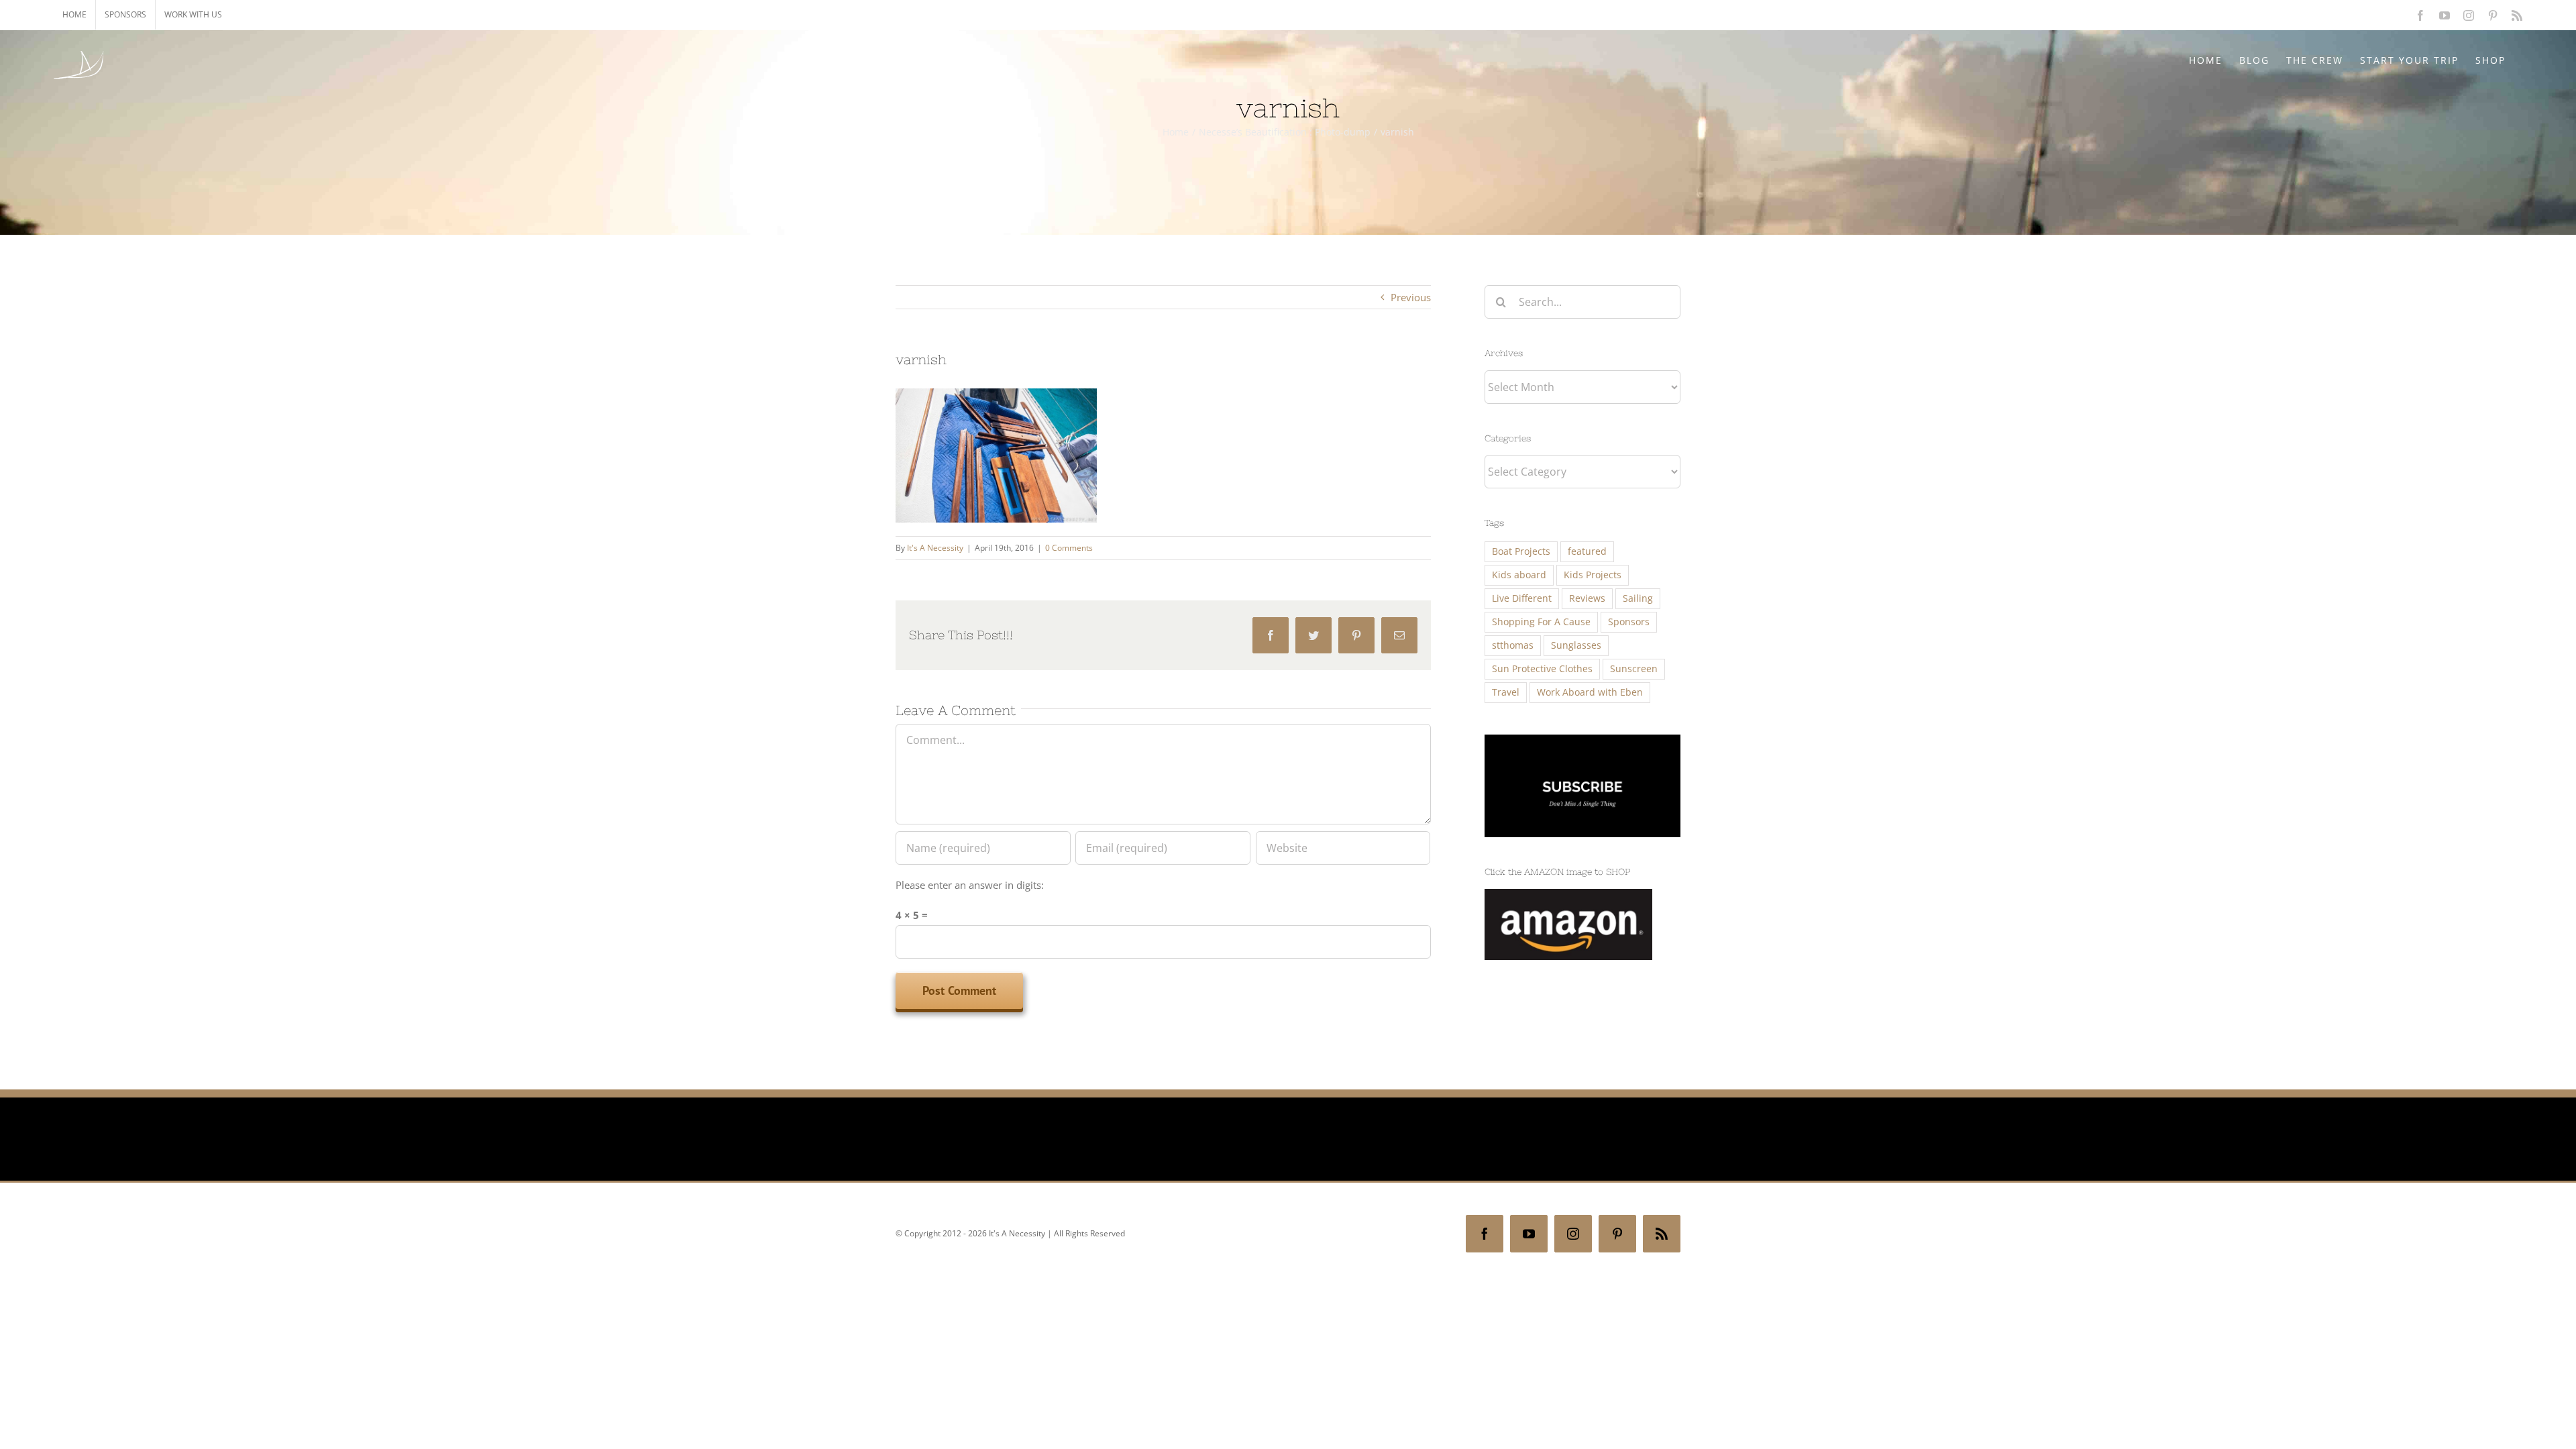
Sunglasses (1576, 645)
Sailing (1638, 598)
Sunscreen (1634, 669)
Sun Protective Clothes (1542, 669)
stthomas (1513, 645)
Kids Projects (1593, 575)
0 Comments (1069, 548)
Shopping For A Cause (1541, 622)
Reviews (1587, 598)
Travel (1506, 692)
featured (1587, 551)
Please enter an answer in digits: (970, 885)
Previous (1411, 297)
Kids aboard (1519, 575)
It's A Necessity (935, 548)
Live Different (1522, 598)
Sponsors (1629, 622)
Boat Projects (1521, 551)
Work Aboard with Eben (1590, 692)
